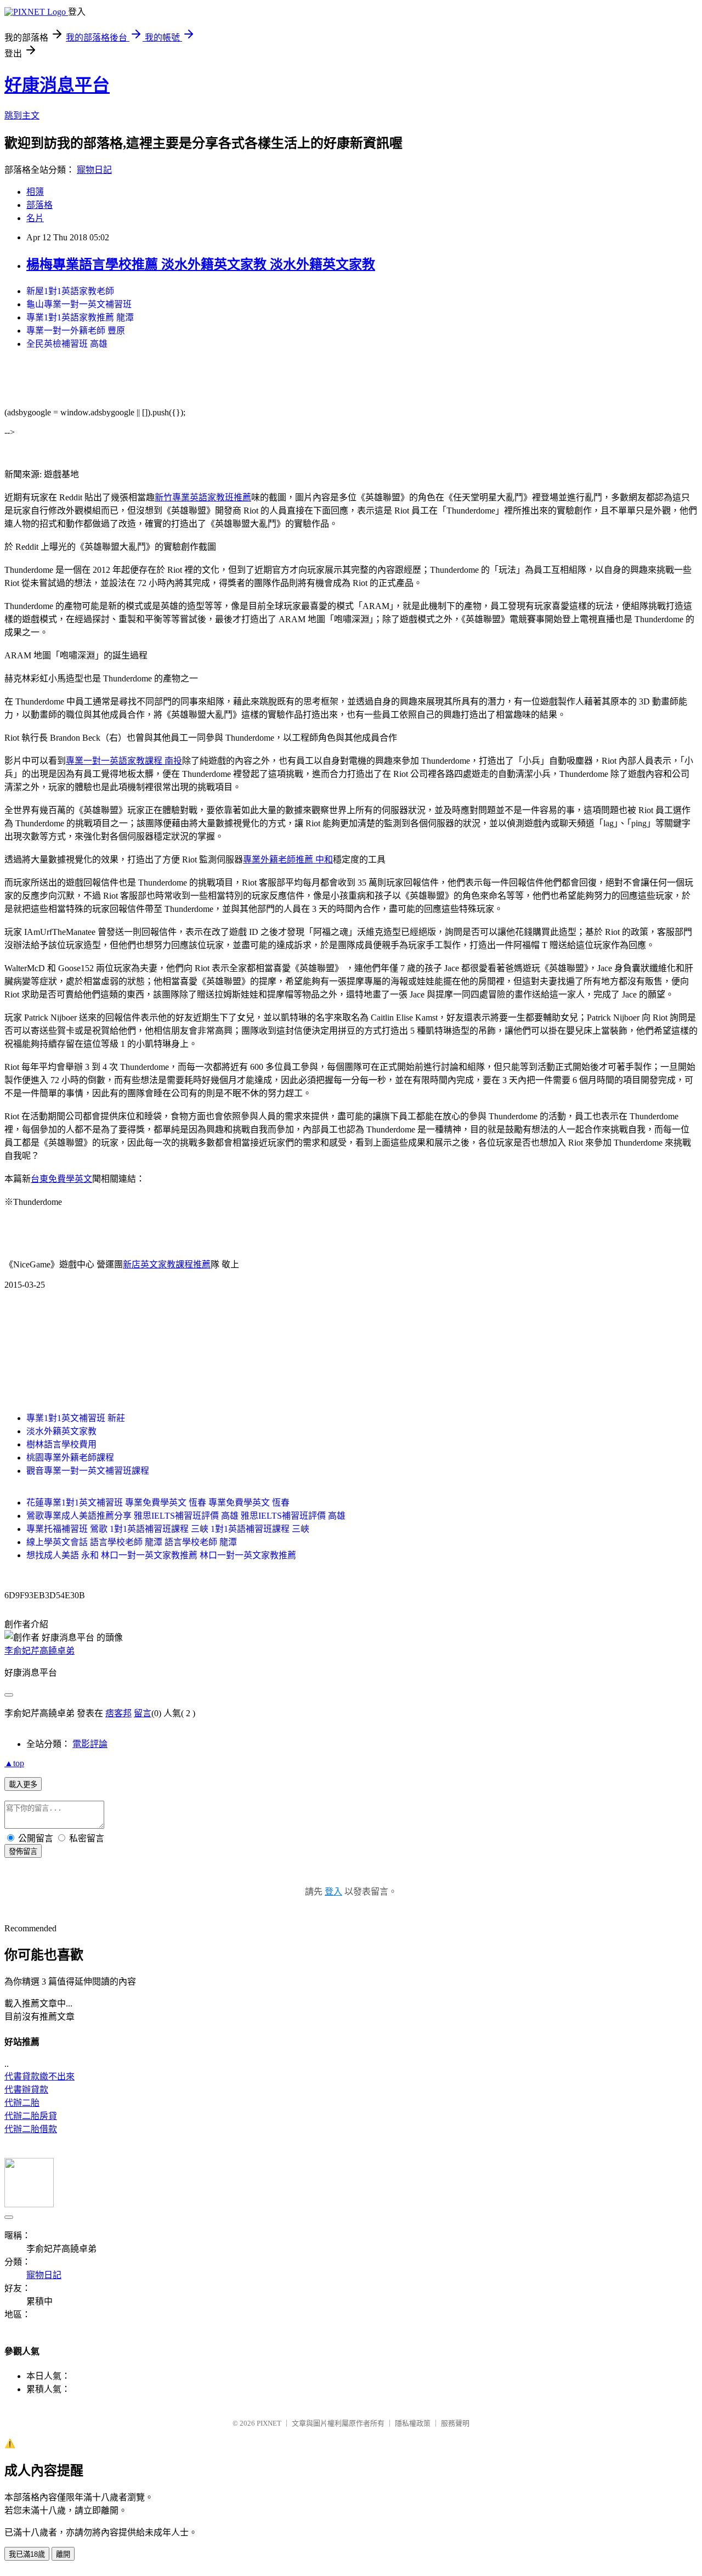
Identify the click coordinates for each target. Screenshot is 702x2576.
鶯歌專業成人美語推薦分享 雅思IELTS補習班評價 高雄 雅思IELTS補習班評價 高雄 (186, 1516)
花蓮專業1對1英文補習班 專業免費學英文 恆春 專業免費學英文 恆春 (158, 1503)
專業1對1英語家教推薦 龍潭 (80, 317)
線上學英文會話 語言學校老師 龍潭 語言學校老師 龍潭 (132, 1542)
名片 (35, 218)
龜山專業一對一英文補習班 (79, 304)
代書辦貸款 (26, 2090)
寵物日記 (94, 170)
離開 (63, 2554)
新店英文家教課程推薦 (167, 1264)
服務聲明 (455, 2423)
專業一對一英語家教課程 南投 (124, 761)
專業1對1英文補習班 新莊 (76, 1418)
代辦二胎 (22, 2103)
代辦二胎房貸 (31, 2116)
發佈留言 (23, 1851)
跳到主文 (22, 115)
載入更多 (23, 1785)
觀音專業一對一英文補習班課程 (88, 1471)
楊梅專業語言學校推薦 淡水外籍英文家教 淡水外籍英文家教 (201, 264)
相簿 (35, 192)
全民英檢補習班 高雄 (67, 344)
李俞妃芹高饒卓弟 (39, 1651)
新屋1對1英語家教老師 (70, 291)
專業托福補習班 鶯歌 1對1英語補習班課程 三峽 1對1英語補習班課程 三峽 (168, 1529)
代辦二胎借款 (31, 2129)
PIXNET (269, 2423)
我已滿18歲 (27, 2554)
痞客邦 (118, 1713)
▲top (14, 1763)
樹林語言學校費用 (61, 1444)
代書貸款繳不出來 (39, 2076)
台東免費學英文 (61, 1179)
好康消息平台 (57, 85)
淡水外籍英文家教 (61, 1431)
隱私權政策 (413, 2423)
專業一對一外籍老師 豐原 (76, 331)
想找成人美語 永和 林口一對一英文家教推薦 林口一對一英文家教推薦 (161, 1555)
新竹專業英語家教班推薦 (203, 497)
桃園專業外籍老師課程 (70, 1458)
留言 (143, 1713)
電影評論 (90, 1744)
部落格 (39, 205)
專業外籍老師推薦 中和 (288, 859)
